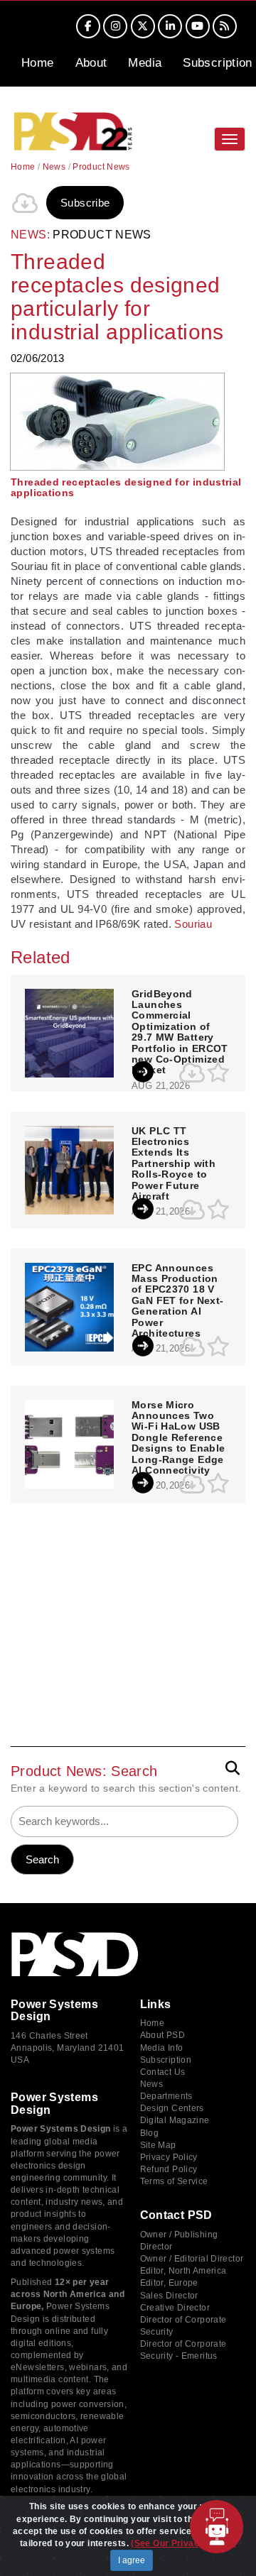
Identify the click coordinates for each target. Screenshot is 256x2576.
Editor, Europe (169, 2283)
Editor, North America (183, 2271)
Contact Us (163, 2072)
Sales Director (169, 2296)
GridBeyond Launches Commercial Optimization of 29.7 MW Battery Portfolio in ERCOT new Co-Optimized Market (180, 1032)
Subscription (218, 63)
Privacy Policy (169, 2157)
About (91, 63)
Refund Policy (169, 2169)
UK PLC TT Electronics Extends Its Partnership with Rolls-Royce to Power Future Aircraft (174, 1164)
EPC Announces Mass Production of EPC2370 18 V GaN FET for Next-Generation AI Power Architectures (177, 1301)
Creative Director (175, 2308)
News (54, 167)
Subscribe (85, 203)
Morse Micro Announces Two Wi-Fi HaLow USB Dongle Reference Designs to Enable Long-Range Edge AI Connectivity (178, 1438)
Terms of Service (174, 2181)
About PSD (162, 2035)
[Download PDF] (25, 203)
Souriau (193, 924)
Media (145, 63)
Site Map (158, 2145)
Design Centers (172, 2108)
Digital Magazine (175, 2120)
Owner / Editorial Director (192, 2259)
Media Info (162, 2048)
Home (38, 63)
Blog (150, 2133)
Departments (166, 2096)
